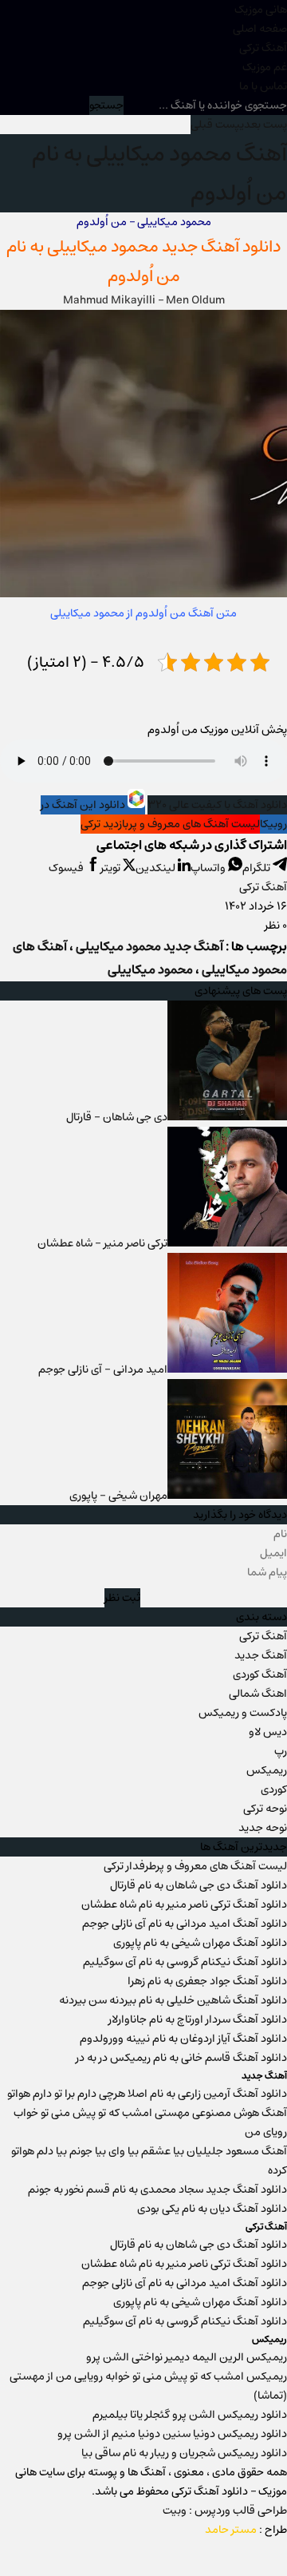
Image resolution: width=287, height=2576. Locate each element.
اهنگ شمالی (258, 1694)
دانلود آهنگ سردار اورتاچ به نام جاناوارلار (198, 2019)
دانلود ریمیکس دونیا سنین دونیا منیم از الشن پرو (172, 2434)
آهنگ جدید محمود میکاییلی (149, 947)
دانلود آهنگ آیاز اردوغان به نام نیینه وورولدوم (183, 2039)
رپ (281, 1751)
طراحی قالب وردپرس (241, 2511)
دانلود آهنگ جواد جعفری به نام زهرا (207, 1981)
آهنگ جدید (261, 1655)
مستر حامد (231, 2530)
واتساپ (209, 868)
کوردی (274, 1789)
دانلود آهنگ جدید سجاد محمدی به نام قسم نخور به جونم (157, 2190)
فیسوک (67, 868)
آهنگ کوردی (260, 1674)
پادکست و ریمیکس (243, 1713)
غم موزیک (265, 67)
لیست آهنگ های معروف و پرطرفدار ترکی (195, 1866)
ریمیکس (267, 1770)
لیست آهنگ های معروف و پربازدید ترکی (170, 824)
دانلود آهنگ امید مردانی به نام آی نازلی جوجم (185, 1924)
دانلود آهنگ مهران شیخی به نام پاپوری (200, 1943)
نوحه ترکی (265, 1809)
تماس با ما (263, 86)
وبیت (175, 2511)
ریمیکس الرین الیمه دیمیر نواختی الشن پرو (187, 2357)
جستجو (106, 105)
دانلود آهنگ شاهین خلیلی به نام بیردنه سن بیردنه (173, 2000)
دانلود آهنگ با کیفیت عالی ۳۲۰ (217, 805)
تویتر (112, 868)
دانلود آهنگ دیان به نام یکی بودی (212, 2209)
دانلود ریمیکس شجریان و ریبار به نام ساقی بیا (184, 2453)
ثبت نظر (122, 1598)
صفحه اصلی (260, 29)
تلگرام (258, 868)
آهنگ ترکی (263, 48)
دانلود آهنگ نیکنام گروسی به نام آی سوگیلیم (185, 1962)
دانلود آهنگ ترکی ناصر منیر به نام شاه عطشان (184, 1904)
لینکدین (157, 868)
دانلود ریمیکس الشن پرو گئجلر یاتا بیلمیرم (190, 2415)
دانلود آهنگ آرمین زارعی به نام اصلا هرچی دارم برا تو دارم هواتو (147, 2094)
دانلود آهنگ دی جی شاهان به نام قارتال (199, 1885)
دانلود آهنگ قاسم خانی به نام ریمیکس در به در (181, 2058)
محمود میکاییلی (103, 246)
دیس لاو (268, 1732)
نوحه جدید (263, 1828)
